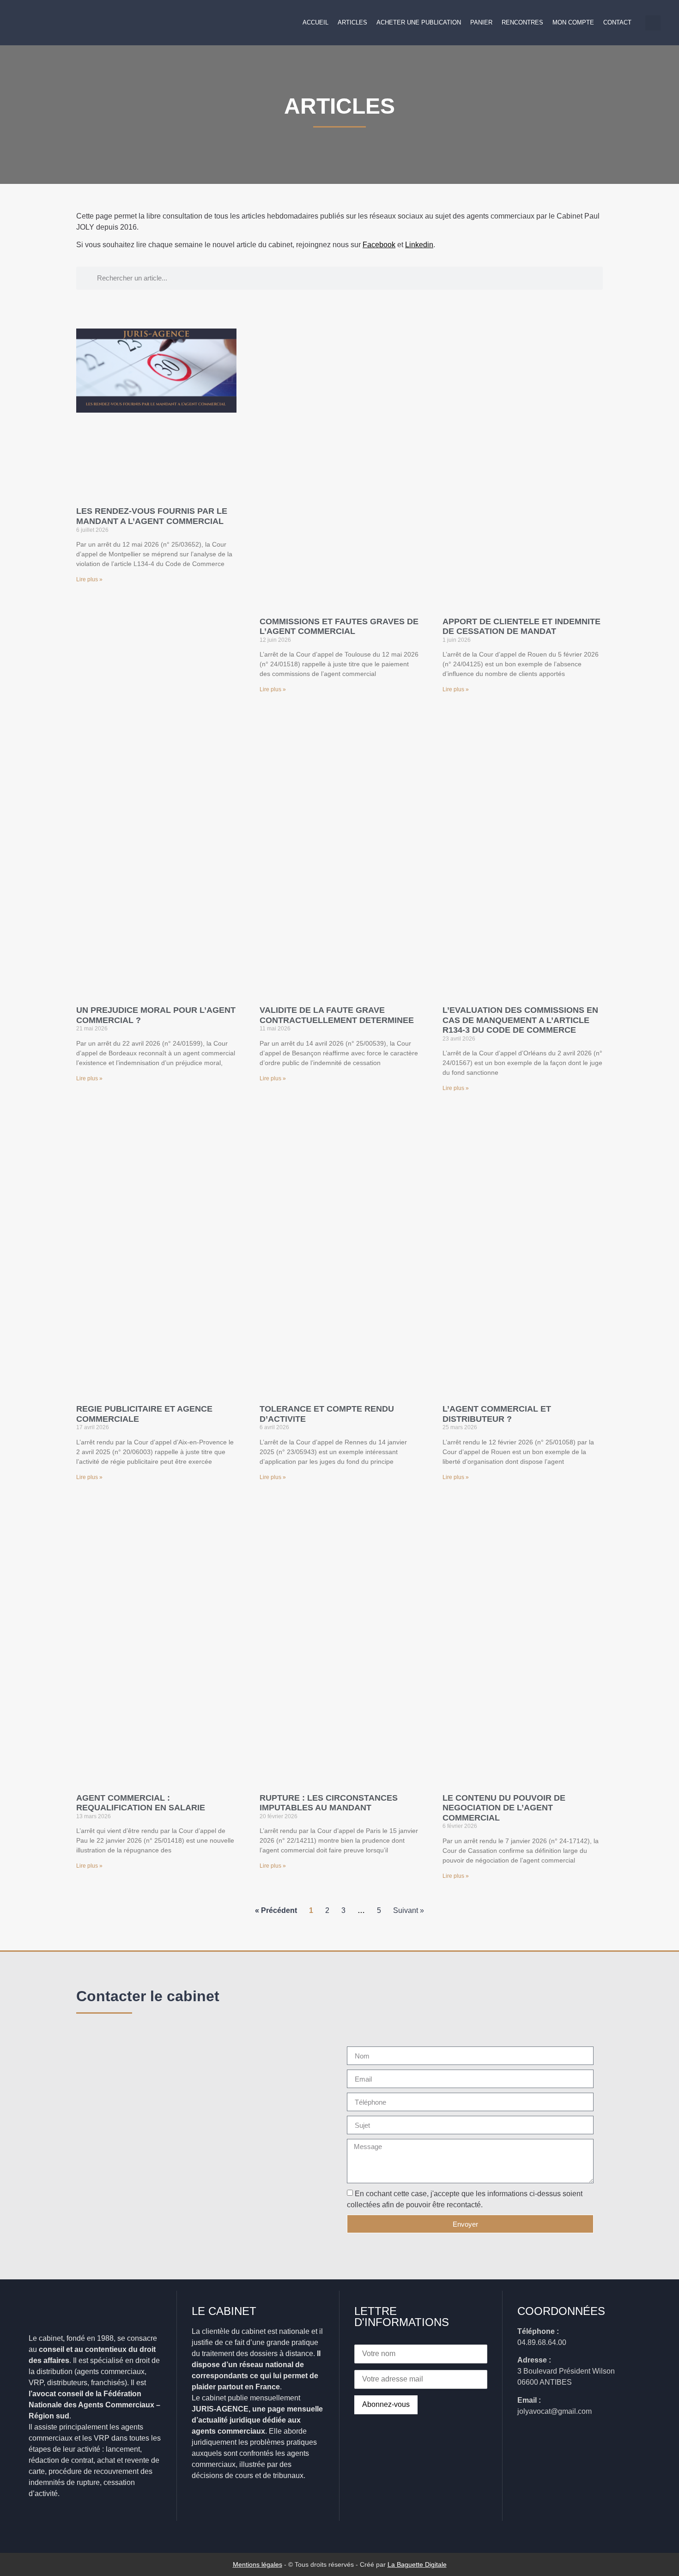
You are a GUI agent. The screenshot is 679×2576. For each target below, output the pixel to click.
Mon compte (573, 22)
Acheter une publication (419, 22)
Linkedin (419, 245)
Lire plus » (89, 579)
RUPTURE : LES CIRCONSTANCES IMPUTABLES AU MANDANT (329, 1803)
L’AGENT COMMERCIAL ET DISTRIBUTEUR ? (497, 1414)
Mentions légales (258, 2564)
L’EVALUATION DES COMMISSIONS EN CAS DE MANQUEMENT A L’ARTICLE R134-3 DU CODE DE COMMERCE (520, 1020)
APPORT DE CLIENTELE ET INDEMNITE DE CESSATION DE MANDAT (521, 627)
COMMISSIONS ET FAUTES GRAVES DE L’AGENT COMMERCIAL (339, 627)
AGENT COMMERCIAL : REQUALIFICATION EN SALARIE (141, 1803)
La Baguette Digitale (417, 2564)
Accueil (315, 22)
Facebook (379, 245)
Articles (352, 22)
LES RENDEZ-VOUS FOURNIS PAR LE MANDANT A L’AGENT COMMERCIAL (152, 516)
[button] (653, 23)
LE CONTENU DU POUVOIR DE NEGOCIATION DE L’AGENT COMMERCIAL (504, 1808)
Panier (481, 22)
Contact (617, 22)
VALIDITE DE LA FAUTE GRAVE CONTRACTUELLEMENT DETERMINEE (337, 1015)
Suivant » (409, 1910)
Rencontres (522, 22)
